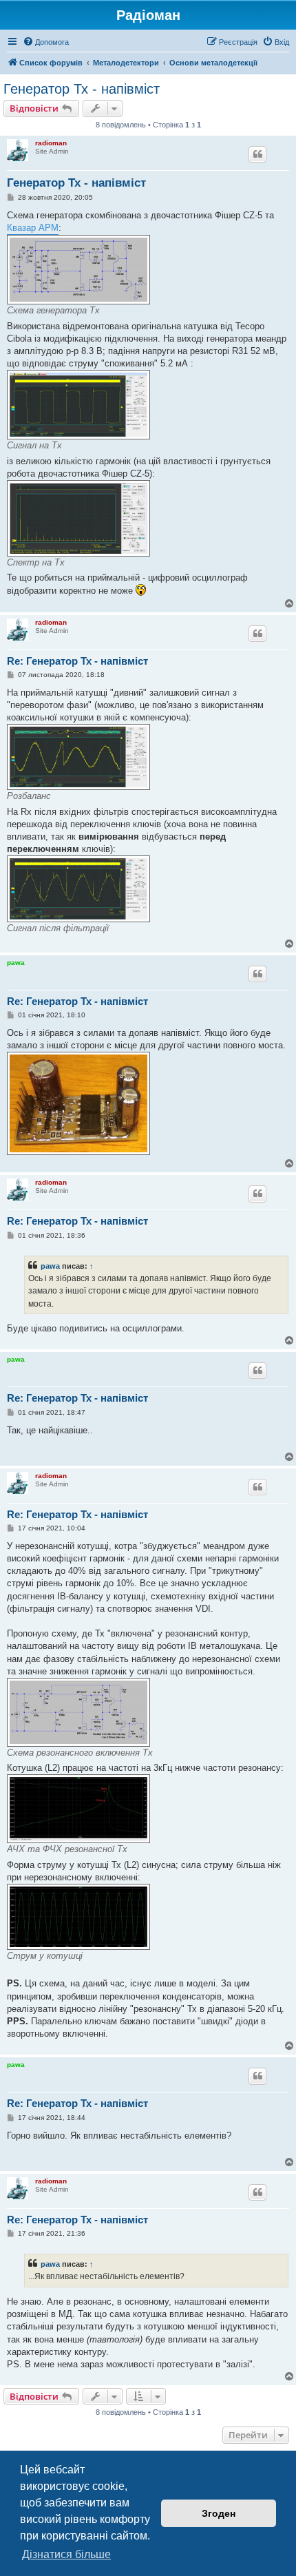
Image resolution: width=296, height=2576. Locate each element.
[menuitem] (46, 42)
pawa (16, 963)
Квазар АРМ (33, 228)
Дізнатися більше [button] (66, 2554)
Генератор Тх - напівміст (82, 89)
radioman (51, 143)
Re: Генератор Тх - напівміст (77, 661)
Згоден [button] (219, 2513)
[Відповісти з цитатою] (257, 154)
